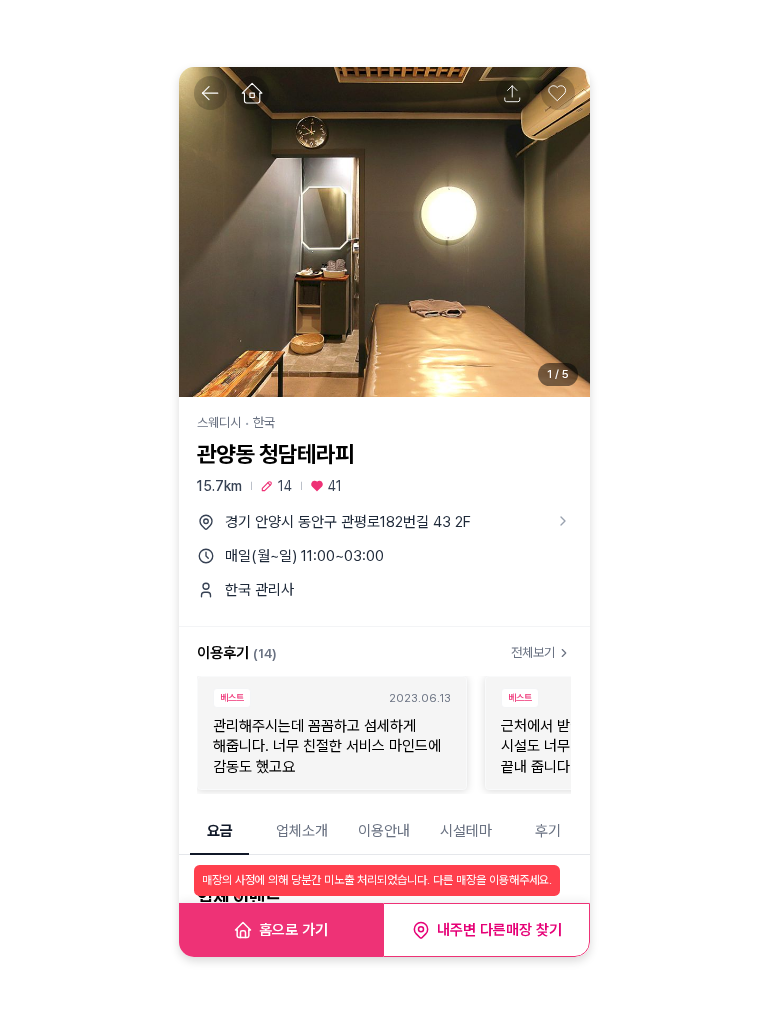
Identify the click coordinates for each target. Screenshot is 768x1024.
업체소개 (302, 831)
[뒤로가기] (211, 93)
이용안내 (384, 831)
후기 (548, 831)
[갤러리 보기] (384, 232)
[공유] (513, 93)
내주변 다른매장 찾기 (499, 930)
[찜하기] (558, 93)
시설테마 (466, 831)
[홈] (252, 93)
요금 (220, 831)
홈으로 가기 (293, 930)
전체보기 (533, 652)
